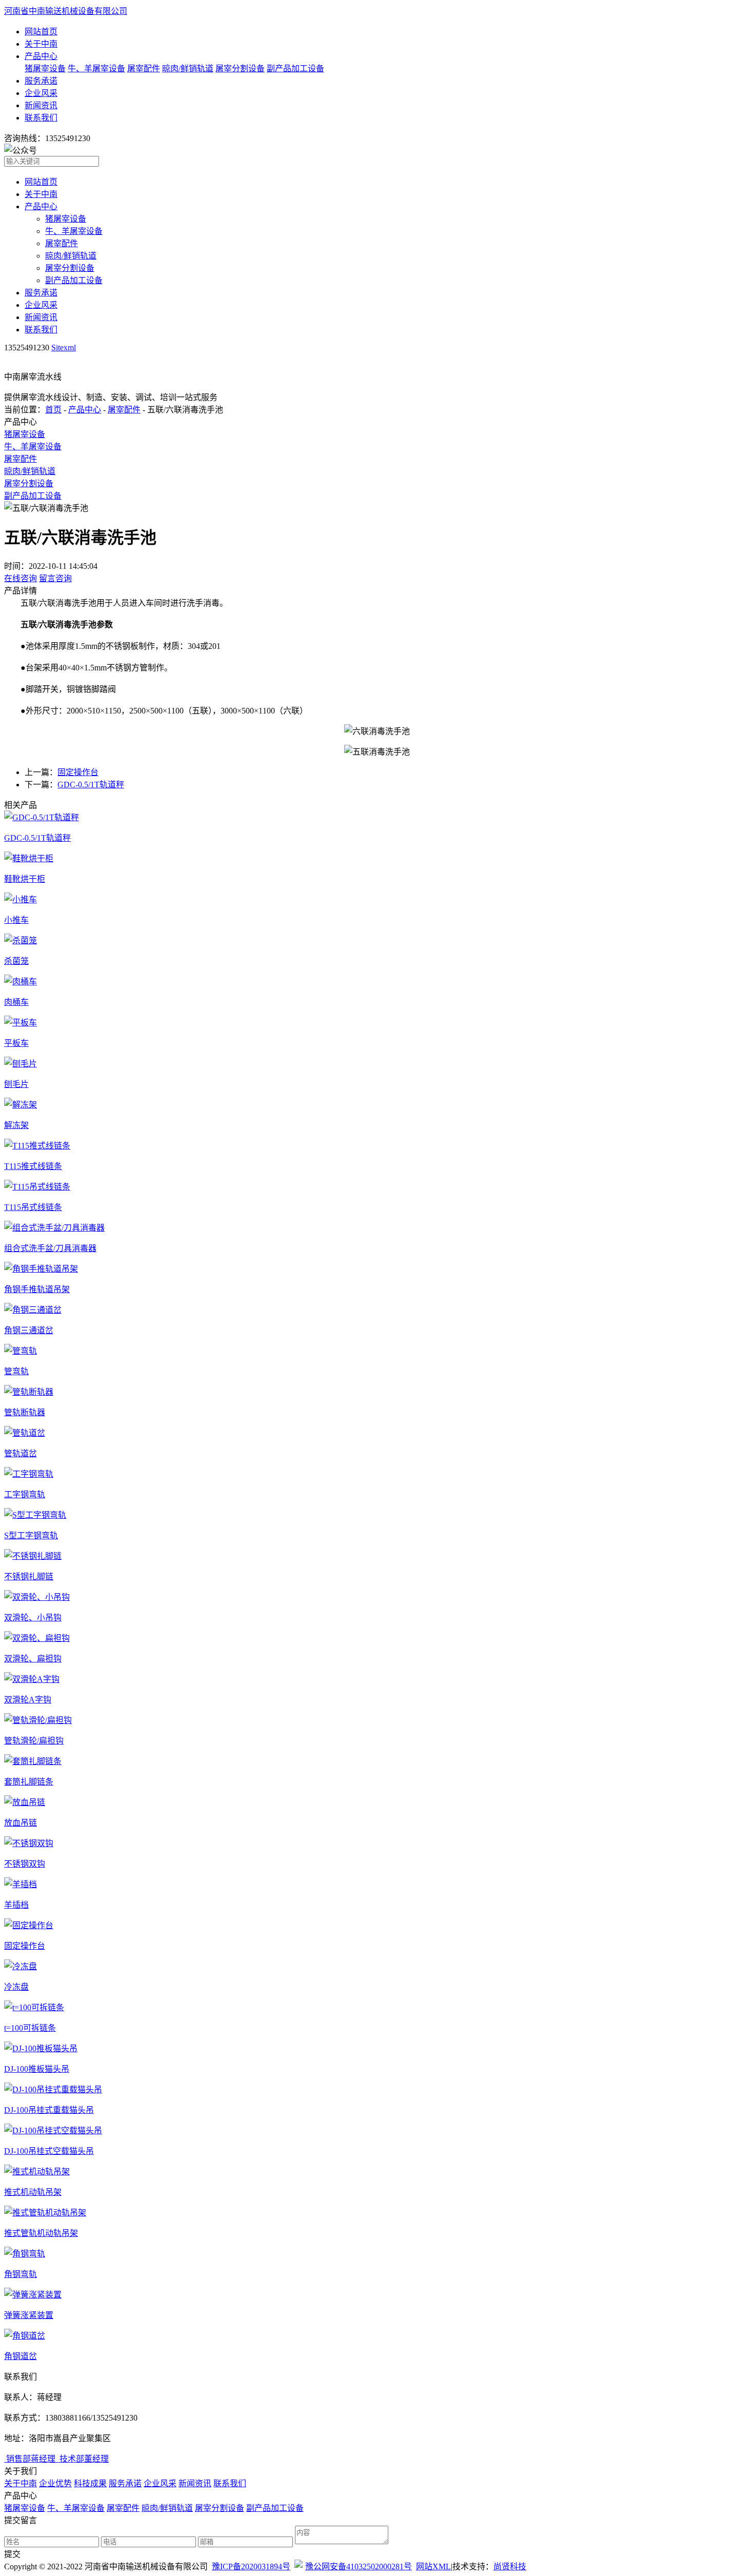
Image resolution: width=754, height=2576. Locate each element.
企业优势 (55, 2483)
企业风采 (41, 93)
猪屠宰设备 (45, 68)
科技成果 (90, 2483)
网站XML (433, 2567)
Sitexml (64, 348)
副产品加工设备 (295, 68)
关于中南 (41, 44)
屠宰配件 (144, 68)
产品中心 (41, 56)
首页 (53, 410)
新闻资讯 (41, 105)
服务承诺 (41, 81)
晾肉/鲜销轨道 (188, 68)
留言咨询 (55, 578)
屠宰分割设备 (240, 68)
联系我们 (41, 118)
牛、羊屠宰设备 (96, 68)
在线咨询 (21, 578)
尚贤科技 (510, 2567)
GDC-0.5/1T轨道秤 (91, 785)
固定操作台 (78, 772)
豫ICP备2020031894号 (251, 2567)
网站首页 (41, 32)
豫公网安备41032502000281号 (359, 2567)
